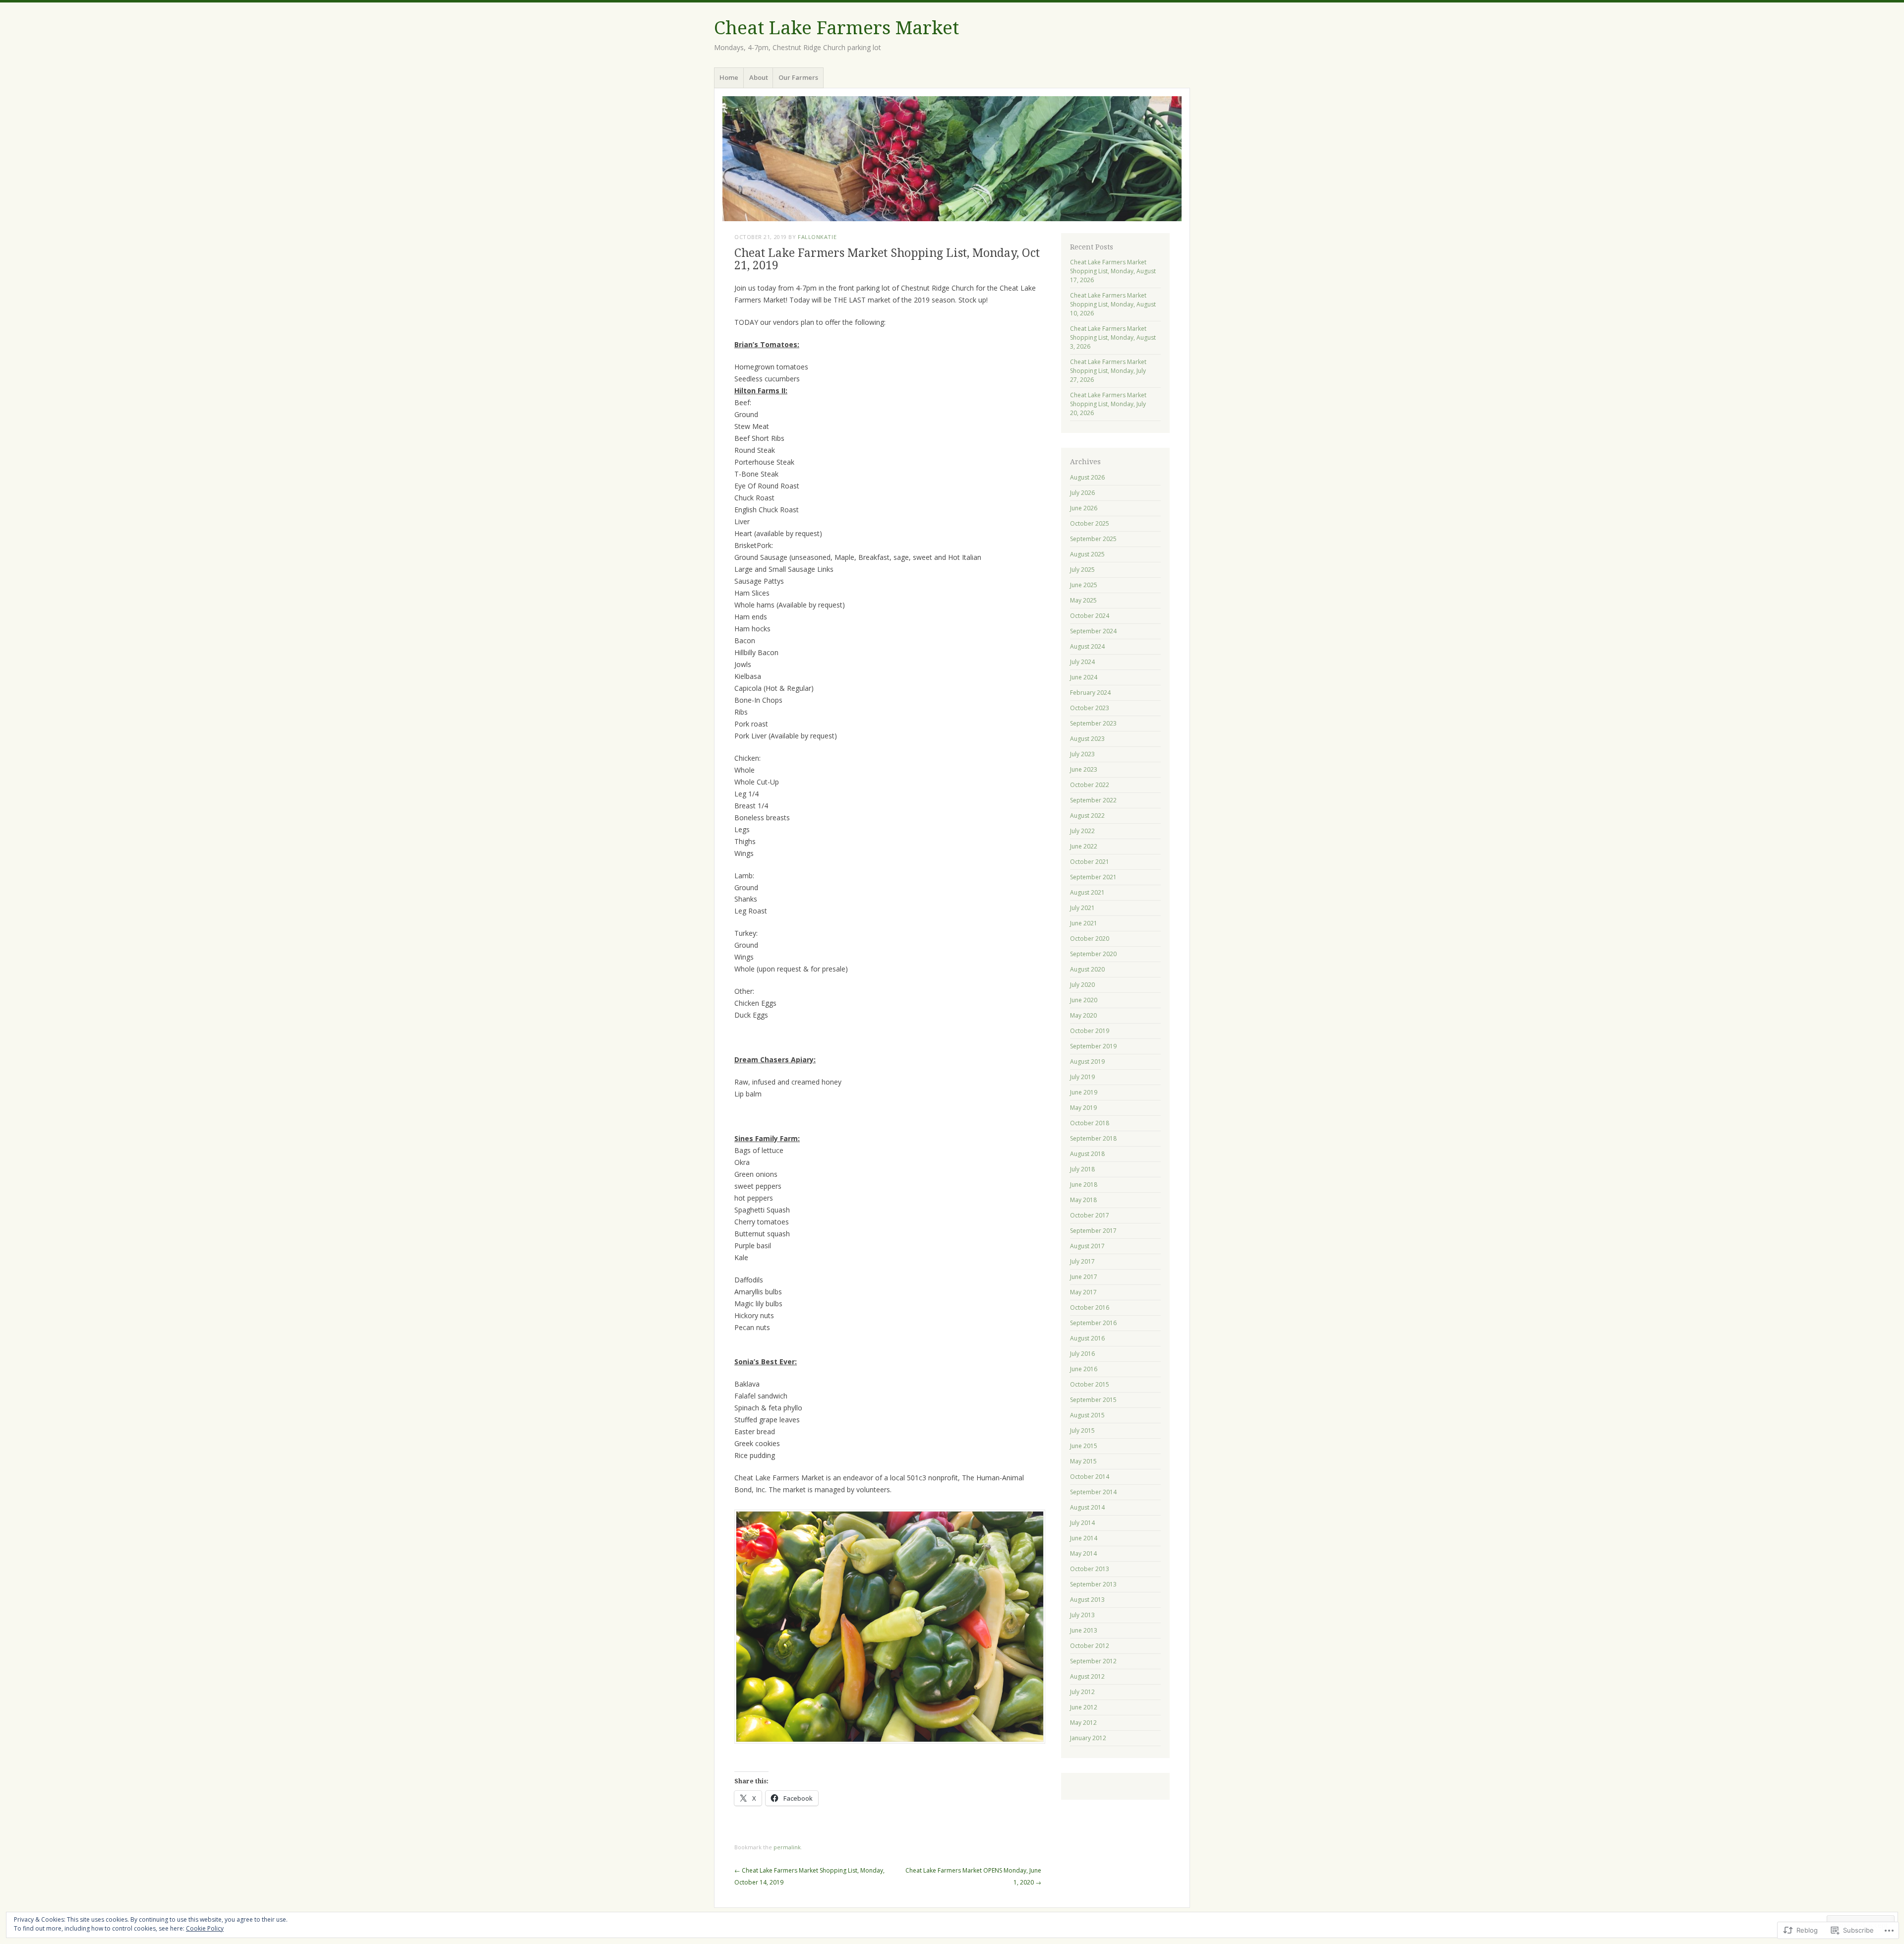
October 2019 (1090, 1031)
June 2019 (1084, 1092)
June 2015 (1084, 1446)
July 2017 (1082, 1261)
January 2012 (1088, 1738)
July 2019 (1082, 1077)
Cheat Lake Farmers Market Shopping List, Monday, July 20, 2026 (1108, 404)
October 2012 (1090, 1646)
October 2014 (1090, 1477)
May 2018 (1083, 1200)
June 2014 (1084, 1538)
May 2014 (1083, 1553)
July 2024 (1082, 662)
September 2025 (1093, 539)
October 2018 (1090, 1123)
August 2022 (1087, 816)
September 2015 (1093, 1400)
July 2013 (1082, 1615)
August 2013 (1087, 1600)
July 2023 (1082, 754)
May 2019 (1083, 1108)
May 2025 (1083, 600)
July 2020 (1082, 985)
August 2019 (1087, 1062)
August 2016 (1087, 1338)
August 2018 (1087, 1154)
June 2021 (1084, 923)
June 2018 (1084, 1185)
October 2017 (1090, 1215)
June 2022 (1084, 846)
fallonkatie (817, 237)
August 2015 (1087, 1415)
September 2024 (1093, 631)
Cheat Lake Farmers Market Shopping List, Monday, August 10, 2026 (1113, 304)
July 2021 (1082, 908)
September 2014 (1093, 1492)
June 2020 (1084, 1000)
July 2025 (1082, 570)
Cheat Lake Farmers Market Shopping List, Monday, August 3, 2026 (1113, 337)
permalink (787, 1847)
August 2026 (1087, 477)
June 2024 (1084, 677)
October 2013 (1090, 1569)
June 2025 (1084, 585)
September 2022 (1093, 800)
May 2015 (1083, 1461)
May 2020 (1083, 1015)
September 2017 (1093, 1231)
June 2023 (1084, 769)
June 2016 (1084, 1369)
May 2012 (1083, 1723)
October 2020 (1090, 939)
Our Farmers (798, 77)
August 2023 (1087, 739)
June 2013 (1084, 1630)
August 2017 (1087, 1246)
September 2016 (1093, 1323)
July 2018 (1082, 1169)
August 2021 (1087, 892)
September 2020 (1093, 954)
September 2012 (1093, 1661)
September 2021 (1093, 877)
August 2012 (1087, 1676)
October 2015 (1090, 1384)
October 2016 (1090, 1307)
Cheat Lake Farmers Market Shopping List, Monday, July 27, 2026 (1108, 371)
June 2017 (1084, 1277)
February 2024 (1090, 693)
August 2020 (1087, 969)
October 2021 (1090, 862)
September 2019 (1093, 1046)
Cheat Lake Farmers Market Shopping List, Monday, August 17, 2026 (1113, 271)
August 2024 (1087, 646)
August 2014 (1087, 1507)
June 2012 (1084, 1707)
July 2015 (1082, 1430)
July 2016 (1082, 1354)
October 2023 (1090, 708)
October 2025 (1090, 523)
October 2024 (1090, 616)
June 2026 (1084, 508)
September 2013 (1093, 1584)
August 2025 (1087, 554)
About (759, 77)
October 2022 (1090, 785)
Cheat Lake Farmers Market (836, 28)
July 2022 (1082, 831)
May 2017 (1083, 1292)
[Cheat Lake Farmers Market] (952, 159)
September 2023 (1093, 723)
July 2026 (1082, 493)
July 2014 (1082, 1523)
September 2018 (1093, 1138)
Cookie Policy (205, 1928)
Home (729, 77)
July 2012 (1082, 1692)
